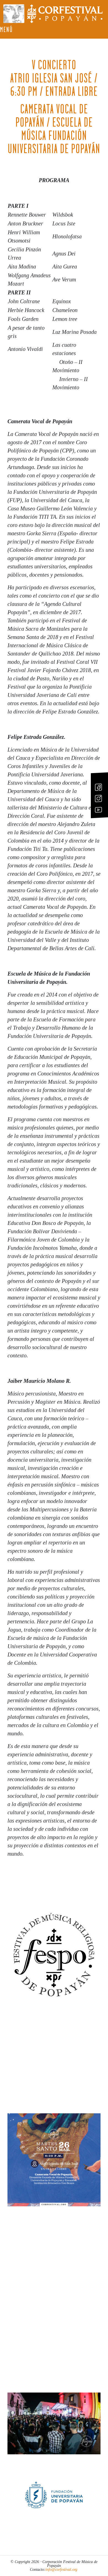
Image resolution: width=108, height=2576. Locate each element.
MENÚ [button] (7, 30)
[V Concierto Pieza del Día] (54, 2160)
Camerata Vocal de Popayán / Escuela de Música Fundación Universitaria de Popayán (54, 129)
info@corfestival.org (61, 2570)
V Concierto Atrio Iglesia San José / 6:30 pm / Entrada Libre (54, 78)
